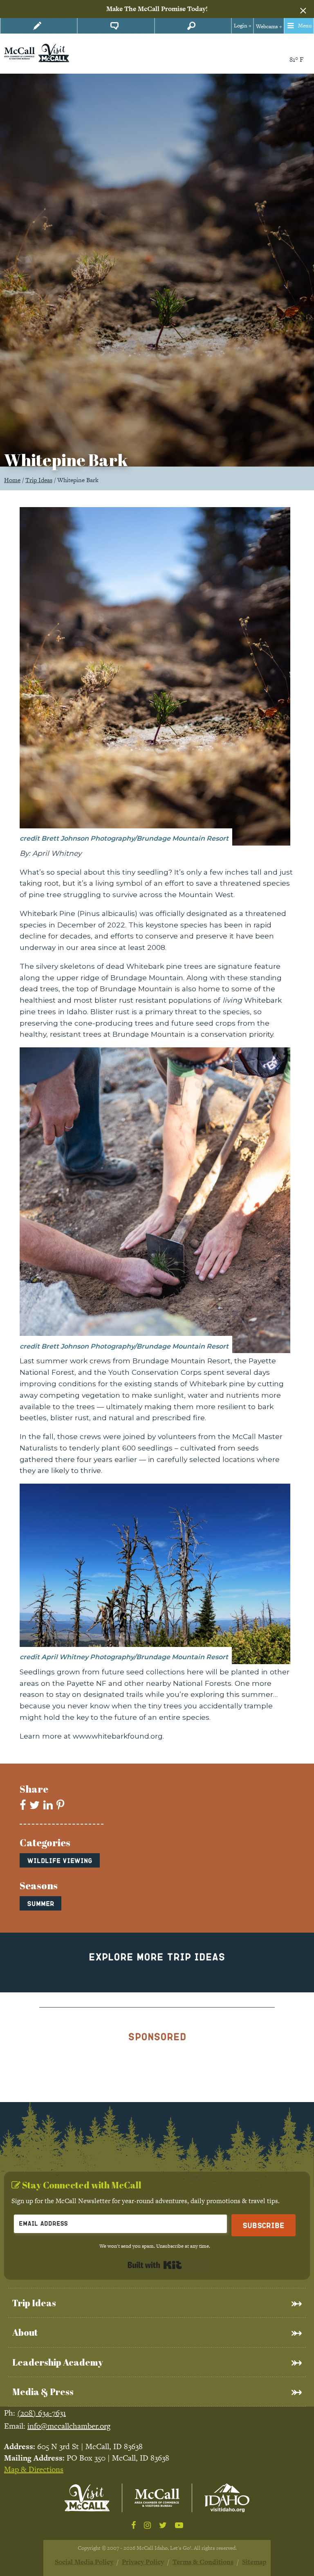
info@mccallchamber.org (69, 2426)
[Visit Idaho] (227, 2498)
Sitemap (254, 2562)
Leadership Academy (58, 2362)
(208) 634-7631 (41, 2413)
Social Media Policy (84, 2562)
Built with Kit (155, 2265)
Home (12, 480)
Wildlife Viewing (60, 1860)
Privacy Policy (143, 2562)
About (25, 2332)
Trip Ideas (39, 480)
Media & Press (43, 2392)
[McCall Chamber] (19, 53)
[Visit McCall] (87, 2498)
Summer (40, 1903)
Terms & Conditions (203, 2562)
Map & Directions (34, 2469)
